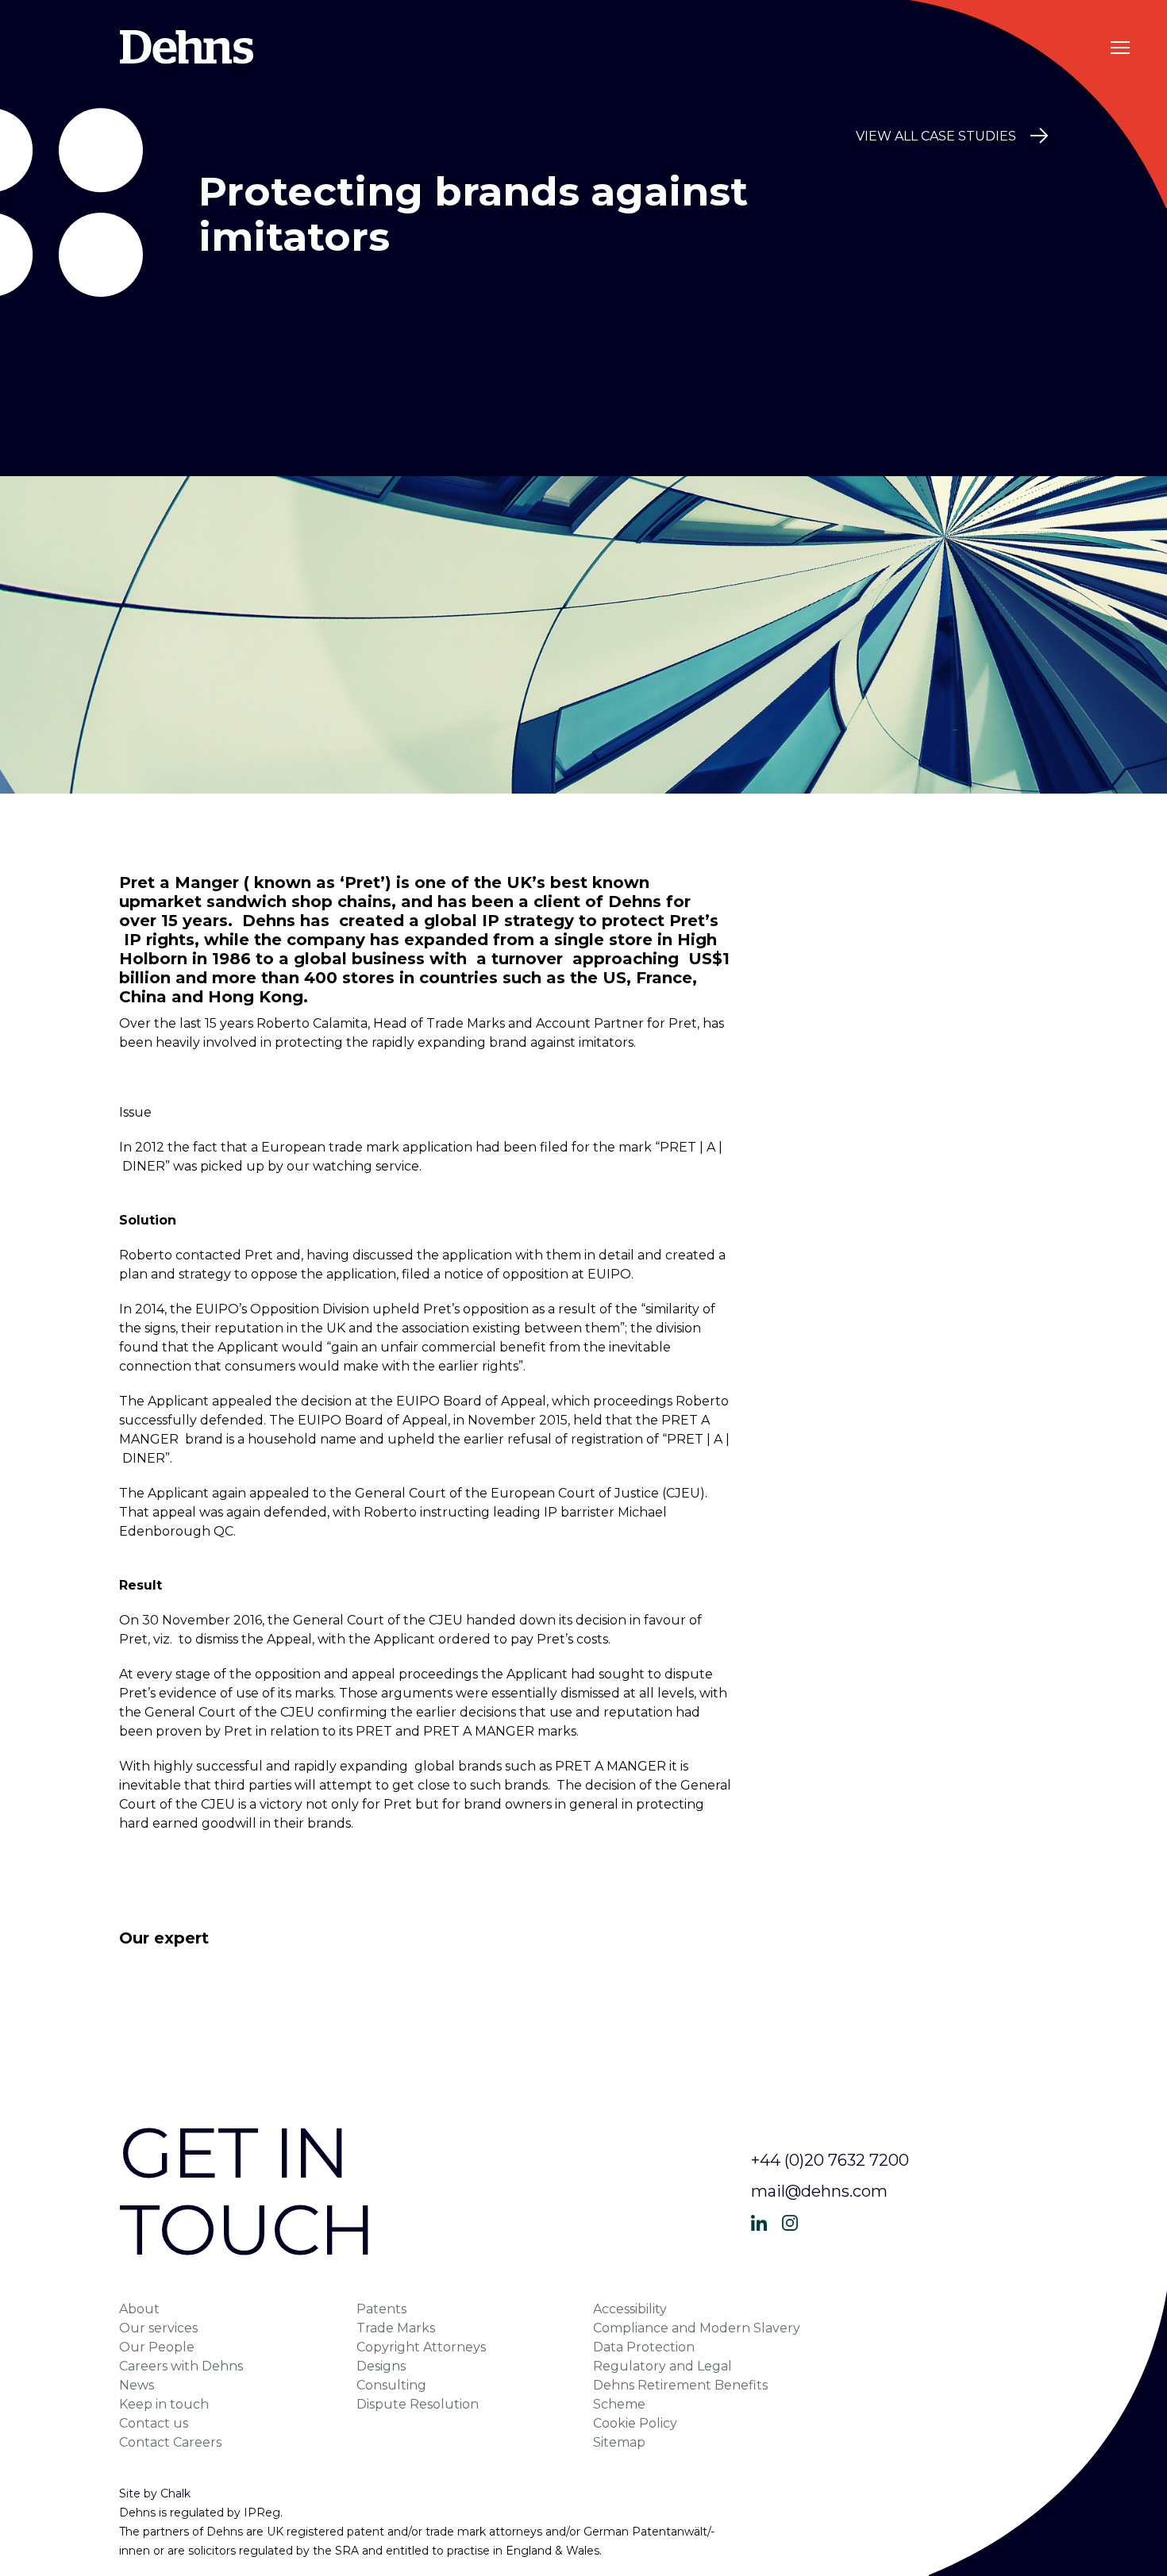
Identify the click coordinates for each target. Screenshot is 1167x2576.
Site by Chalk (155, 2493)
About (139, 2309)
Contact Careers (170, 2442)
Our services (158, 2328)
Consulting (391, 2385)
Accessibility (630, 2309)
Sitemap (619, 2442)
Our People (157, 2347)
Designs (381, 2366)
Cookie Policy (635, 2423)
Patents (381, 2309)
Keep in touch (164, 2404)
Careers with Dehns (181, 2366)
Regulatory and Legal (662, 2366)
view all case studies (936, 136)
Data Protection (644, 2347)
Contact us (154, 2423)
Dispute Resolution (418, 2404)
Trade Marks (396, 2328)
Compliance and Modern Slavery (697, 2328)
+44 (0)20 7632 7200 (830, 2160)
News (137, 2385)
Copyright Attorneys (421, 2347)
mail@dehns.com (819, 2191)
